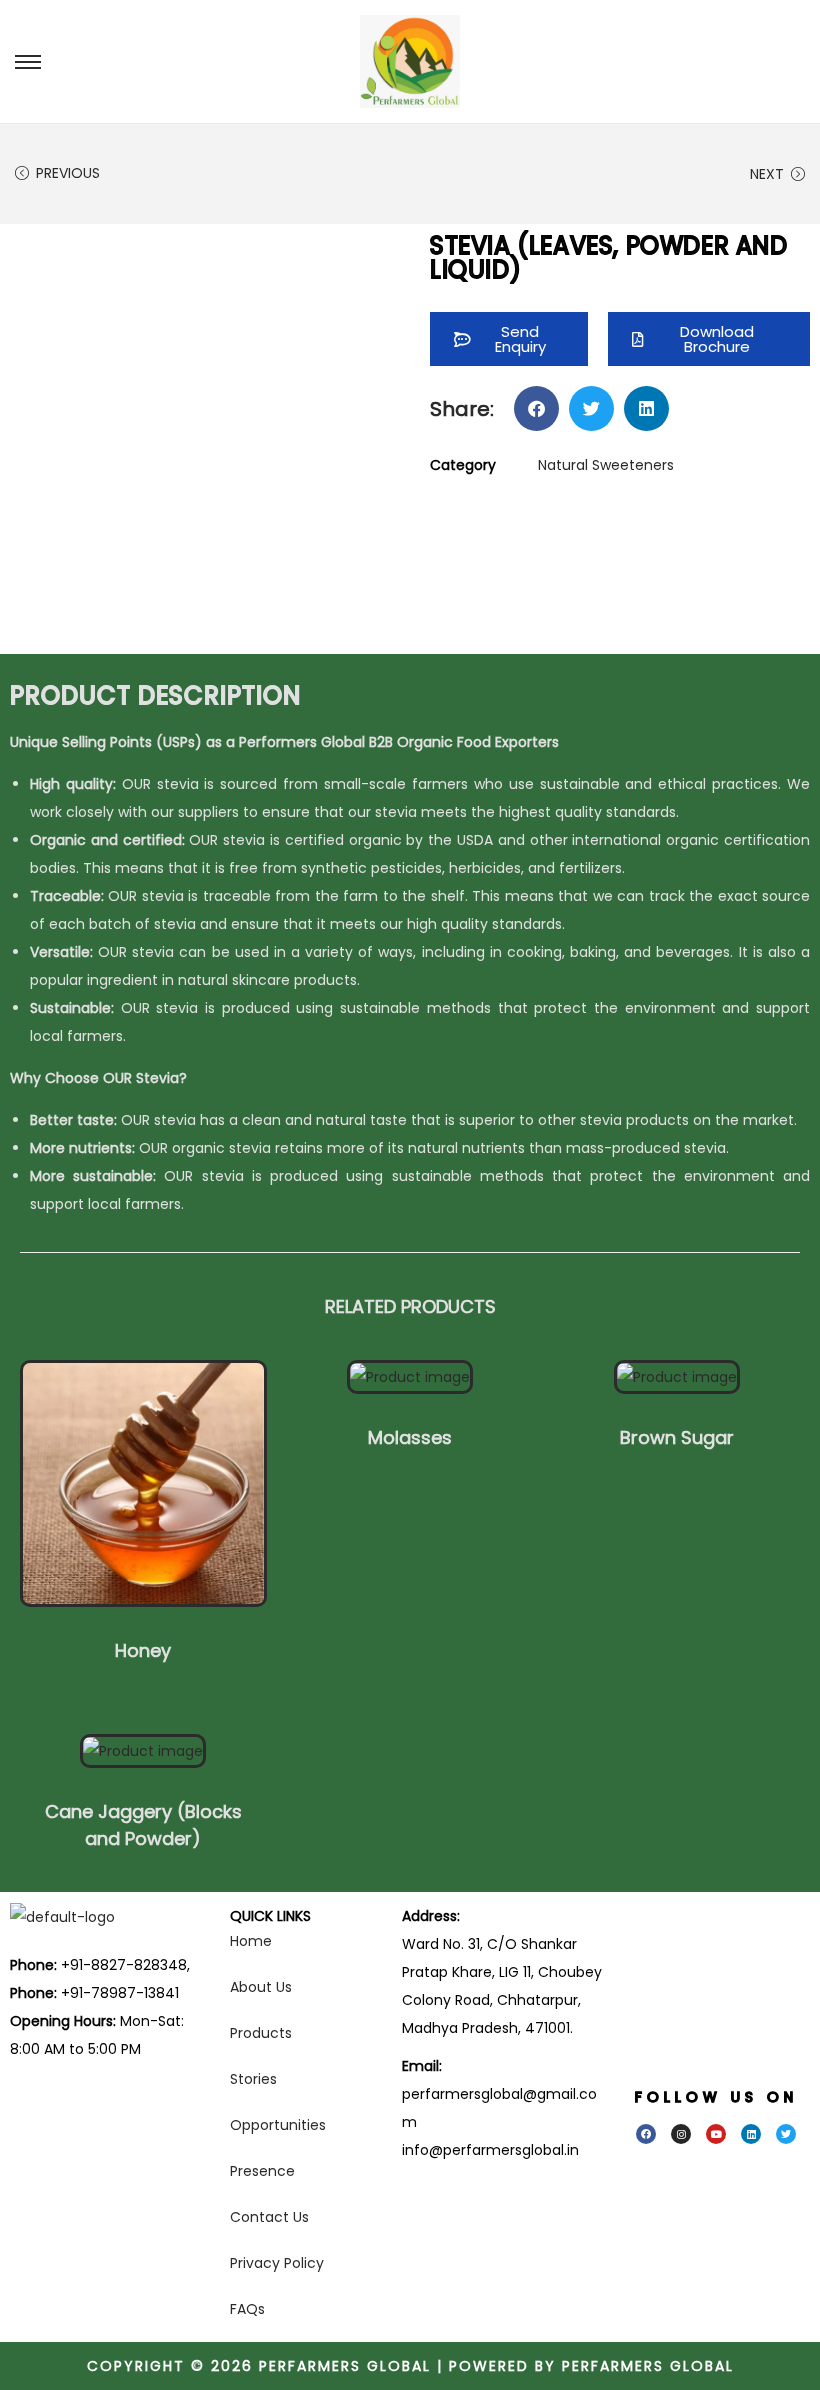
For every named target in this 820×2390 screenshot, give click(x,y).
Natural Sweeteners (606, 465)
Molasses (410, 1437)
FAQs (247, 2309)
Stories (253, 2079)
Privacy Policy (277, 2263)
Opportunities (278, 2125)
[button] (709, 339)
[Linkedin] (751, 2134)
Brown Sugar (677, 1437)
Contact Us (269, 2217)
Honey (143, 1650)
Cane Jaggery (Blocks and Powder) (143, 1825)
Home (251, 1941)
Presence (262, 2171)
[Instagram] (681, 2134)
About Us (261, 1987)
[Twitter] (786, 2134)
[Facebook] (646, 2134)
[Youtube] (716, 2134)
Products (261, 2033)
